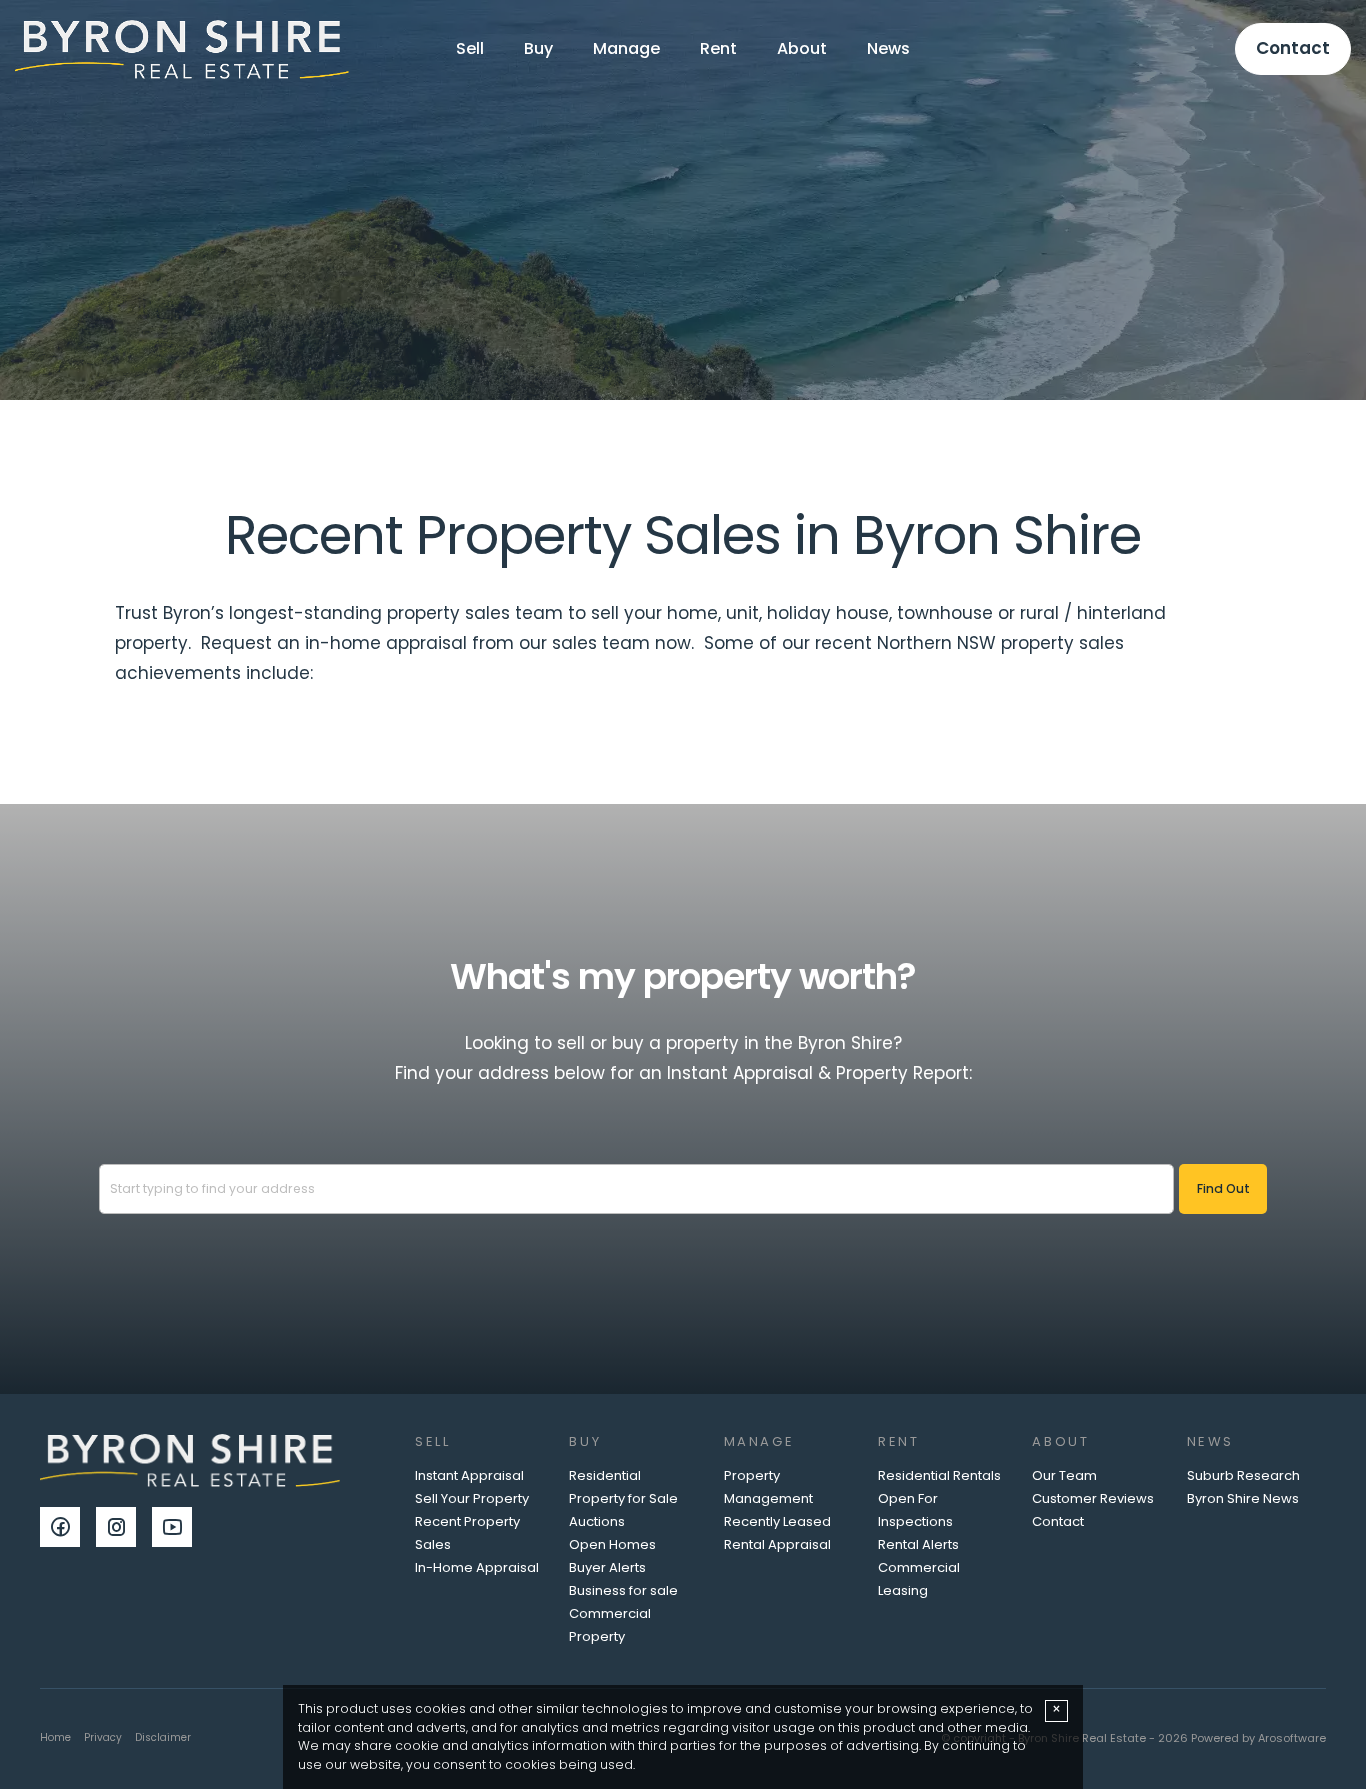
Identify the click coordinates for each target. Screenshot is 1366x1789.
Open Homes (612, 1544)
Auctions (597, 1521)
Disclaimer (163, 1737)
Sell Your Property (472, 1498)
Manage (626, 48)
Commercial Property (610, 1625)
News (888, 48)
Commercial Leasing (919, 1579)
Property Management (768, 1487)
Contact (1293, 48)
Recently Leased (777, 1521)
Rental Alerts (918, 1544)
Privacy (103, 1737)
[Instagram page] (124, 1529)
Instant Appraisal (469, 1475)
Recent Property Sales (467, 1533)
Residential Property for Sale (623, 1487)
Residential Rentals (939, 1475)
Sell (470, 48)
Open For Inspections (915, 1510)
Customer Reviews (1093, 1498)
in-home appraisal (386, 643)
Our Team (1064, 1475)
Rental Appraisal (777, 1544)
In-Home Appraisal (477, 1567)
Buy (538, 48)
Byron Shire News (1243, 1498)
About (802, 48)
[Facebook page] (68, 1529)
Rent (718, 48)
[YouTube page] (177, 1529)
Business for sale (623, 1590)
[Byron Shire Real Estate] (182, 48)
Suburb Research (1243, 1475)
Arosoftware (1292, 1738)
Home (55, 1737)
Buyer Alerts (607, 1567)
